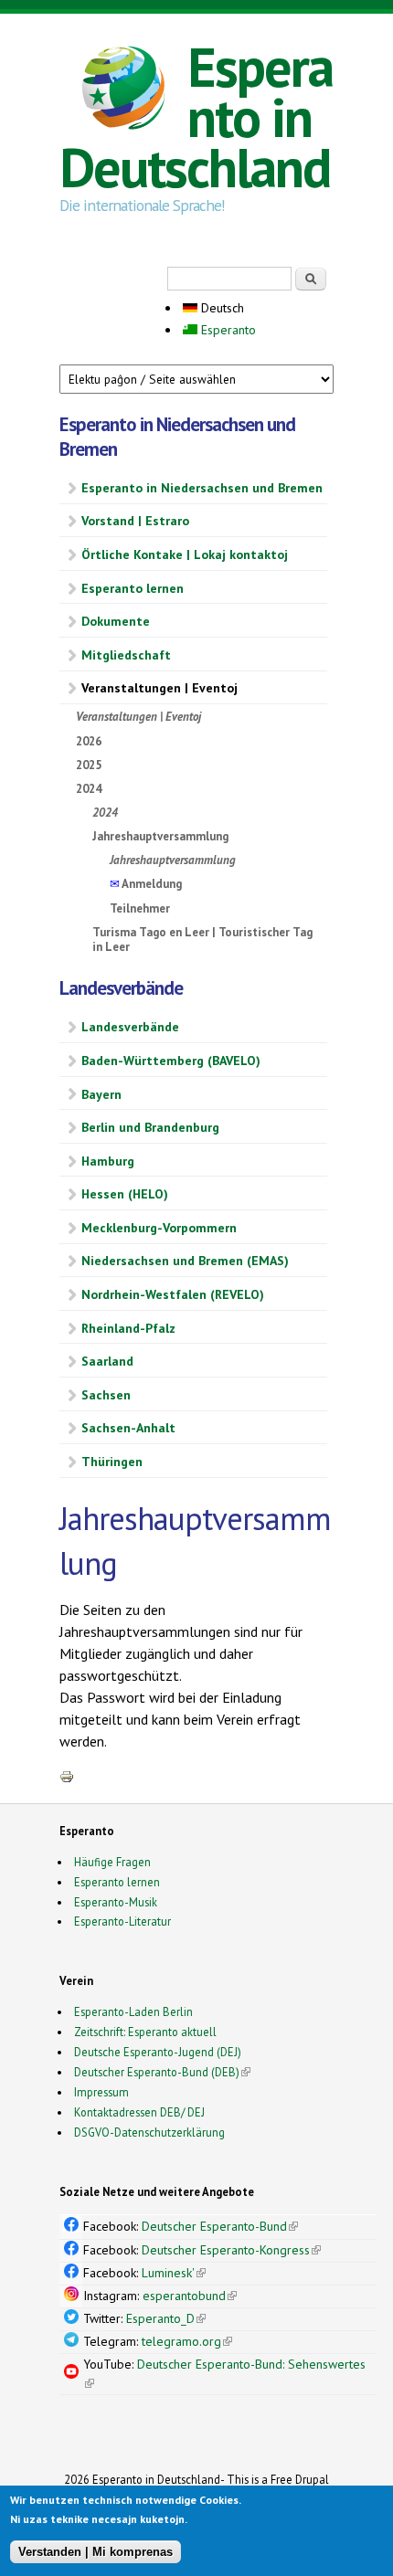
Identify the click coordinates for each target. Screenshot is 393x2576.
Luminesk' (174, 2273)
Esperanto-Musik (116, 1902)
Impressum (101, 2092)
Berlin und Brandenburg (150, 1127)
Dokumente (116, 621)
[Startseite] (123, 90)
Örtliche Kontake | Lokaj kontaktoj (185, 554)
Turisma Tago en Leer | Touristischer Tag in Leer (202, 940)
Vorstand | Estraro (135, 521)
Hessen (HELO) (125, 1194)
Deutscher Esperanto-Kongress (231, 2250)
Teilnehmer (140, 908)
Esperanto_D (166, 2318)
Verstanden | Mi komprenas (96, 2552)
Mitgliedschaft (126, 655)
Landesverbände (130, 1027)
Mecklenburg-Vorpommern (159, 1228)
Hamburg (108, 1161)
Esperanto (227, 330)
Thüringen (112, 1462)
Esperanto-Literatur (122, 1921)
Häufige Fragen (112, 1862)
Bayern (101, 1094)
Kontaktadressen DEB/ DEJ (139, 2112)
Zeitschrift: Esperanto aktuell (145, 2032)
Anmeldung (146, 884)
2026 (89, 741)
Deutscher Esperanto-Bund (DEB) (157, 2072)
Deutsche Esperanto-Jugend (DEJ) (158, 2052)
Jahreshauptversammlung (160, 836)
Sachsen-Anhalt (128, 1428)
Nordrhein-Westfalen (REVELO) (173, 1294)
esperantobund (190, 2296)
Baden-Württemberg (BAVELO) (171, 1061)
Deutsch (221, 308)
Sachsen (106, 1395)
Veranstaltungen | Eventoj (159, 688)
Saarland (107, 1361)
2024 (89, 789)
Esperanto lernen (133, 588)
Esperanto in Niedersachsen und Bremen (202, 488)
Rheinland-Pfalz (128, 1328)
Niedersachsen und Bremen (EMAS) (185, 1261)
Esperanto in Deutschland (196, 117)
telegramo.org (187, 2341)
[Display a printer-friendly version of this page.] (67, 1776)
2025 (89, 765)
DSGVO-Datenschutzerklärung (149, 2132)
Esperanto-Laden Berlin (133, 2011)
